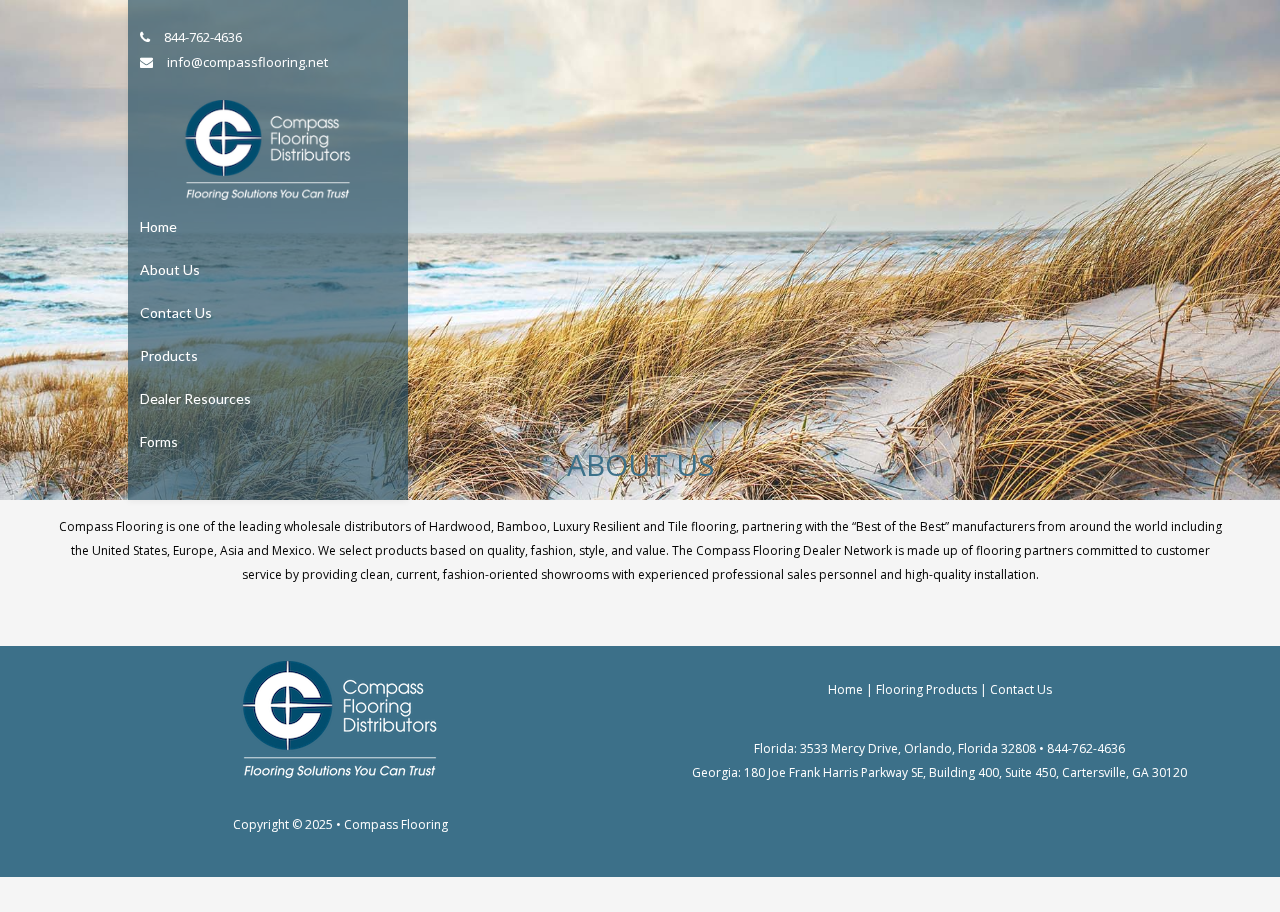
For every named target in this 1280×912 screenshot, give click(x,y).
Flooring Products (926, 689)
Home (158, 226)
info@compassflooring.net (247, 62)
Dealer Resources (195, 398)
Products (169, 355)
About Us (170, 269)
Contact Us (176, 312)
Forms (159, 441)
